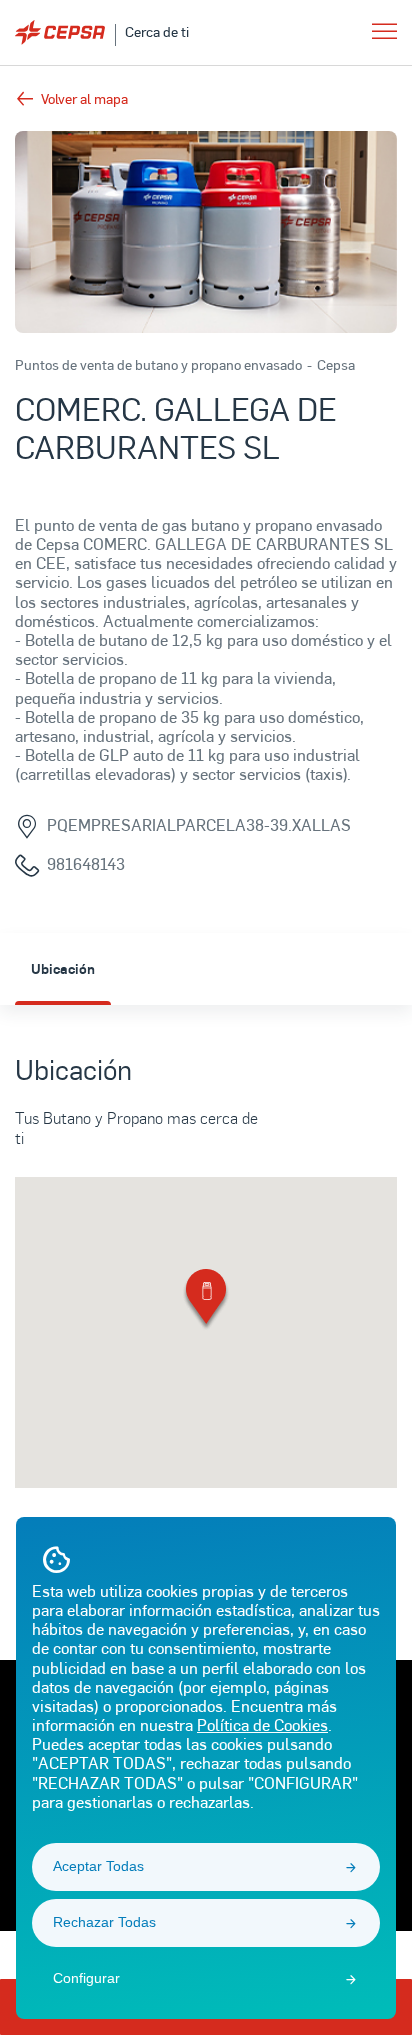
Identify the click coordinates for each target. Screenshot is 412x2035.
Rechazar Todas (104, 1922)
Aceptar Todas (98, 1866)
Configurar (86, 1978)
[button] (206, 1300)
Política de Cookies (262, 1724)
